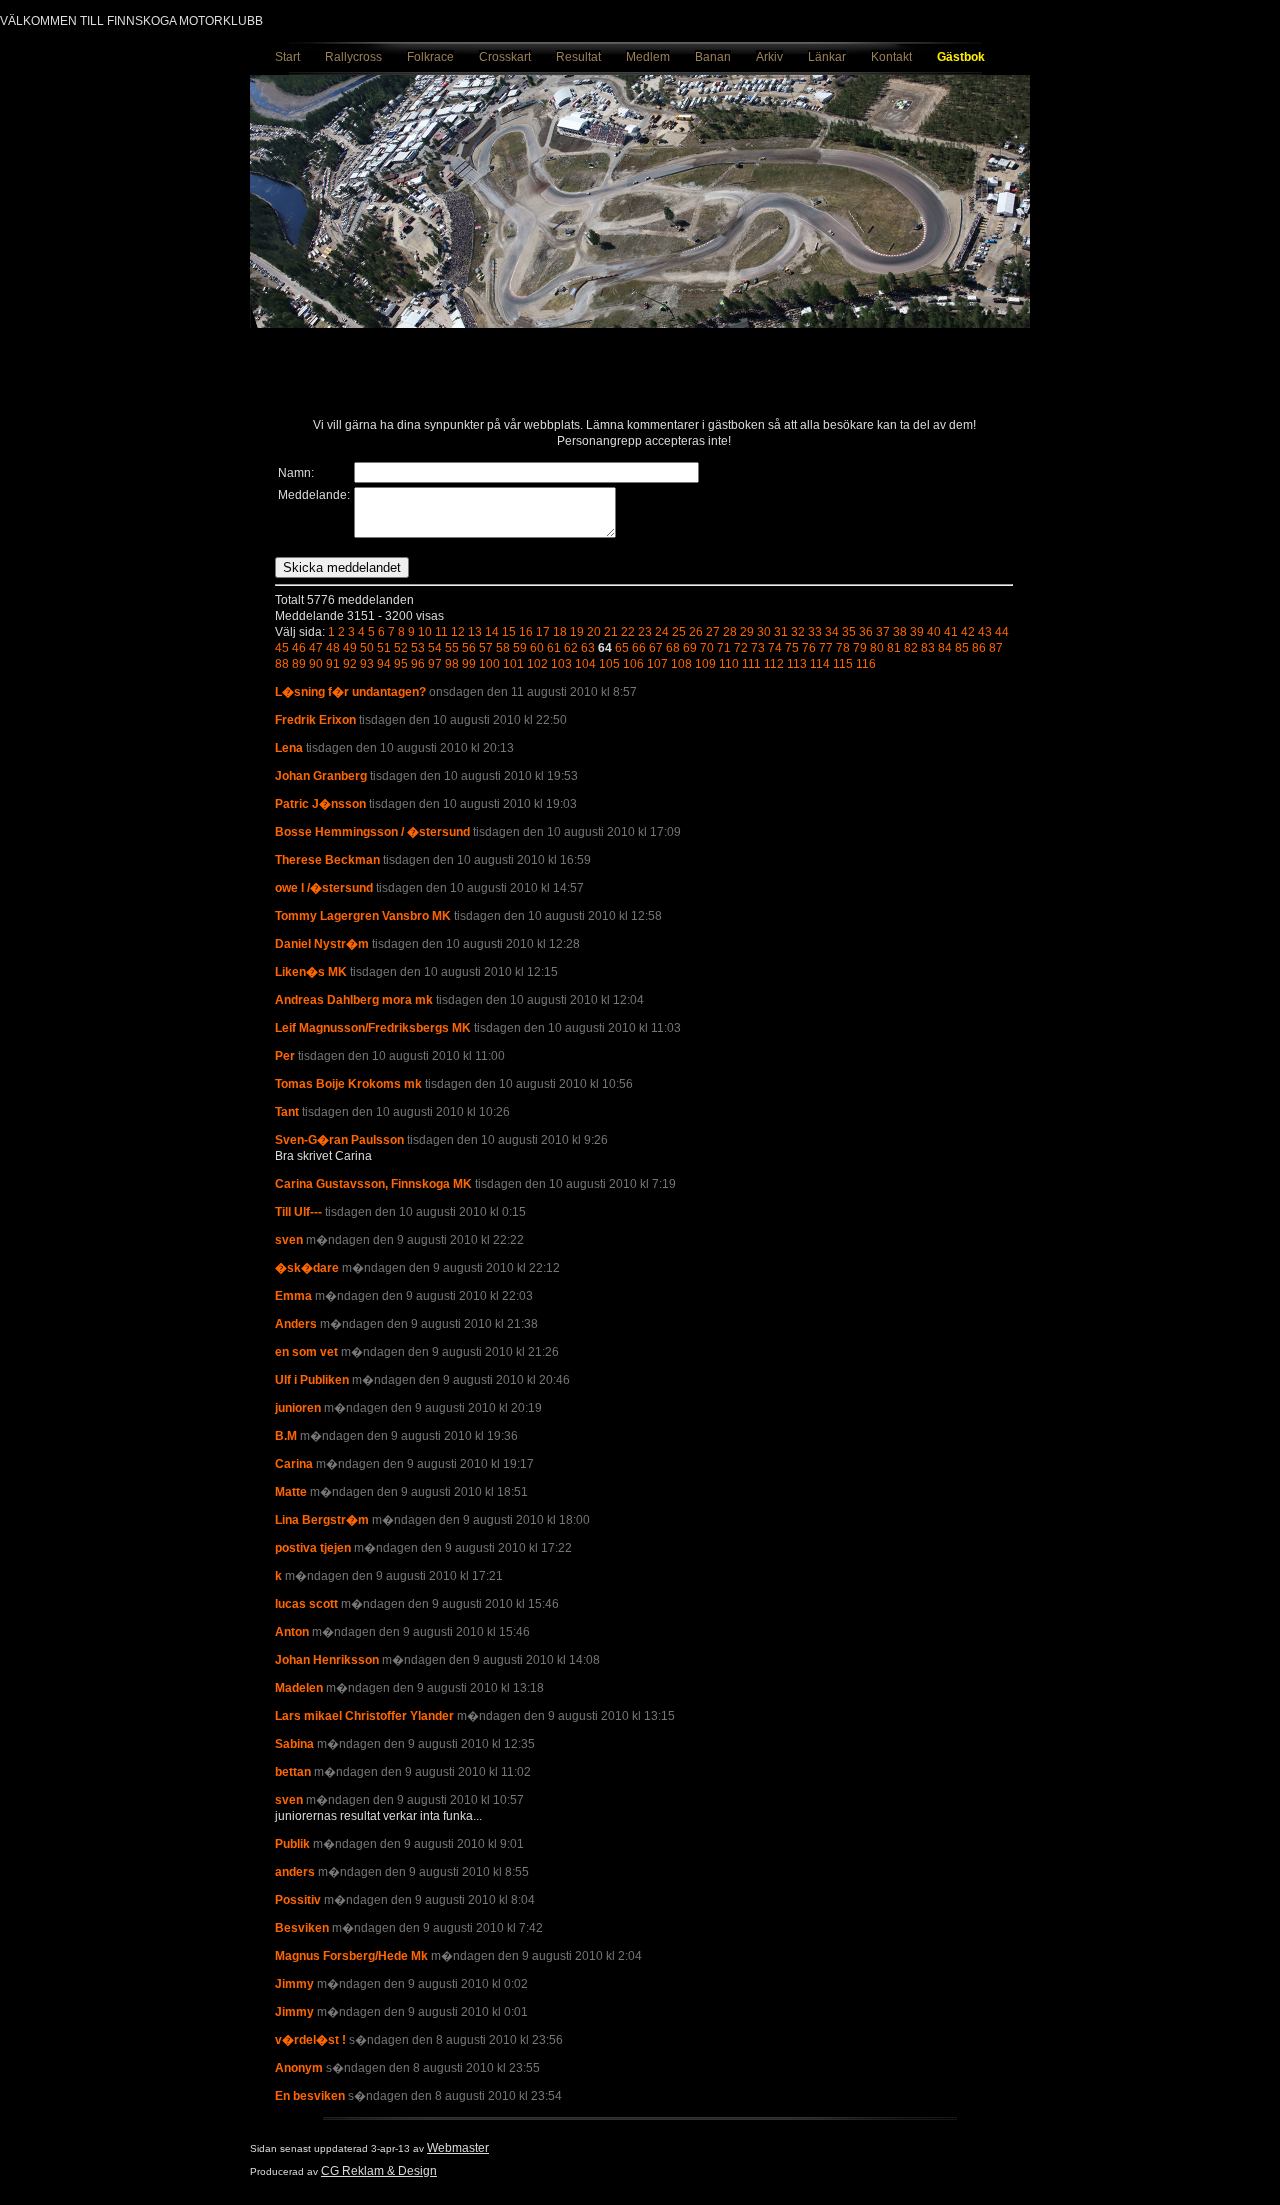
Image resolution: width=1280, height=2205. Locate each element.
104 (585, 664)
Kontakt (891, 57)
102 (537, 664)
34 (832, 632)
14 (492, 632)
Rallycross (353, 57)
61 (554, 648)
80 (877, 648)
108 (681, 664)
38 (900, 632)
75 (792, 648)
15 (509, 632)
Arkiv (769, 57)
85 (962, 648)
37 (883, 632)
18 (560, 632)
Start (287, 57)
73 (758, 648)
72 (741, 648)
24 (662, 632)
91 (333, 664)
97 (435, 664)
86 (979, 648)
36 (866, 632)
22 (628, 632)
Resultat (578, 57)
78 (843, 648)
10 (425, 632)
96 (418, 664)
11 (441, 632)
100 (489, 664)
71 (724, 648)
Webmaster (458, 2148)
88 (282, 664)
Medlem (648, 57)
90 (316, 664)
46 (299, 648)
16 (526, 632)
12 (458, 632)
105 (609, 664)
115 (843, 664)
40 (934, 632)
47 (316, 648)
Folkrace (430, 57)
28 (730, 632)
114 (820, 664)
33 (815, 632)
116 (866, 664)
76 (809, 648)
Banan (713, 57)
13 (475, 632)
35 (849, 632)
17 (543, 632)
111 (751, 664)
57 (486, 648)
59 (520, 648)
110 (729, 664)
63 (588, 648)
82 (911, 648)
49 (350, 648)
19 (577, 632)
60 (537, 648)
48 (333, 648)
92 (350, 664)
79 (860, 648)
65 (622, 648)
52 (401, 648)
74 (775, 648)
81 (894, 648)
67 (656, 648)
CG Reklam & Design (379, 2171)
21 (611, 632)
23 (645, 632)
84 (945, 648)
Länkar (827, 57)
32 (798, 632)
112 (774, 664)
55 (452, 648)
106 (633, 664)
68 (673, 648)
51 (384, 648)
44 (1002, 632)
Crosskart (505, 57)
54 (435, 648)
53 (418, 648)
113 (797, 664)
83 (928, 648)
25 (679, 632)
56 (469, 648)
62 (571, 648)
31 (781, 632)
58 (503, 648)
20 (594, 632)
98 (452, 664)
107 (657, 664)
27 (713, 632)
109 (705, 664)
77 (826, 648)
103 (561, 664)
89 (299, 664)
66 (639, 648)
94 (384, 664)
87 (996, 648)
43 (985, 632)
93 (367, 664)
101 (513, 664)
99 (469, 664)
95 (401, 664)
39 (917, 632)
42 (968, 632)
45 (282, 648)
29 (747, 632)
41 (951, 632)
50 (367, 648)
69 (690, 648)
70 (707, 648)
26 (696, 632)
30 (764, 632)
